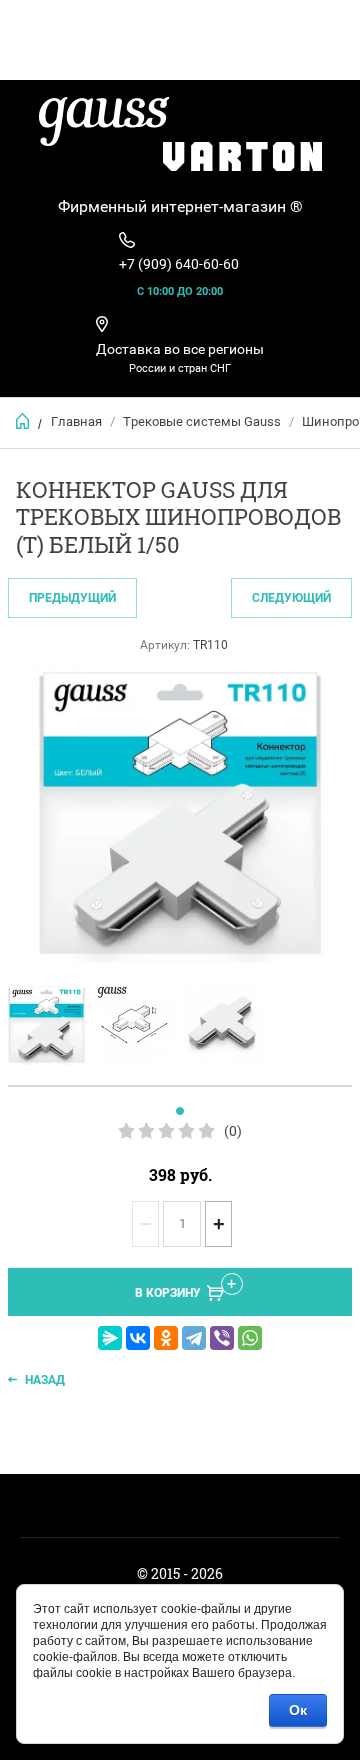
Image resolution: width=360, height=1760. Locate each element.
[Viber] (222, 1338)
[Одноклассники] (166, 1338)
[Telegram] (194, 1338)
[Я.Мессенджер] (110, 1338)
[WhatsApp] (250, 1338)
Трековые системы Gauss (202, 421)
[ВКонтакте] (138, 1338)
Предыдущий (72, 598)
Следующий (291, 598)
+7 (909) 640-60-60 (179, 264)
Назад (45, 1380)
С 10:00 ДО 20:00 (180, 291)
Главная (76, 421)
